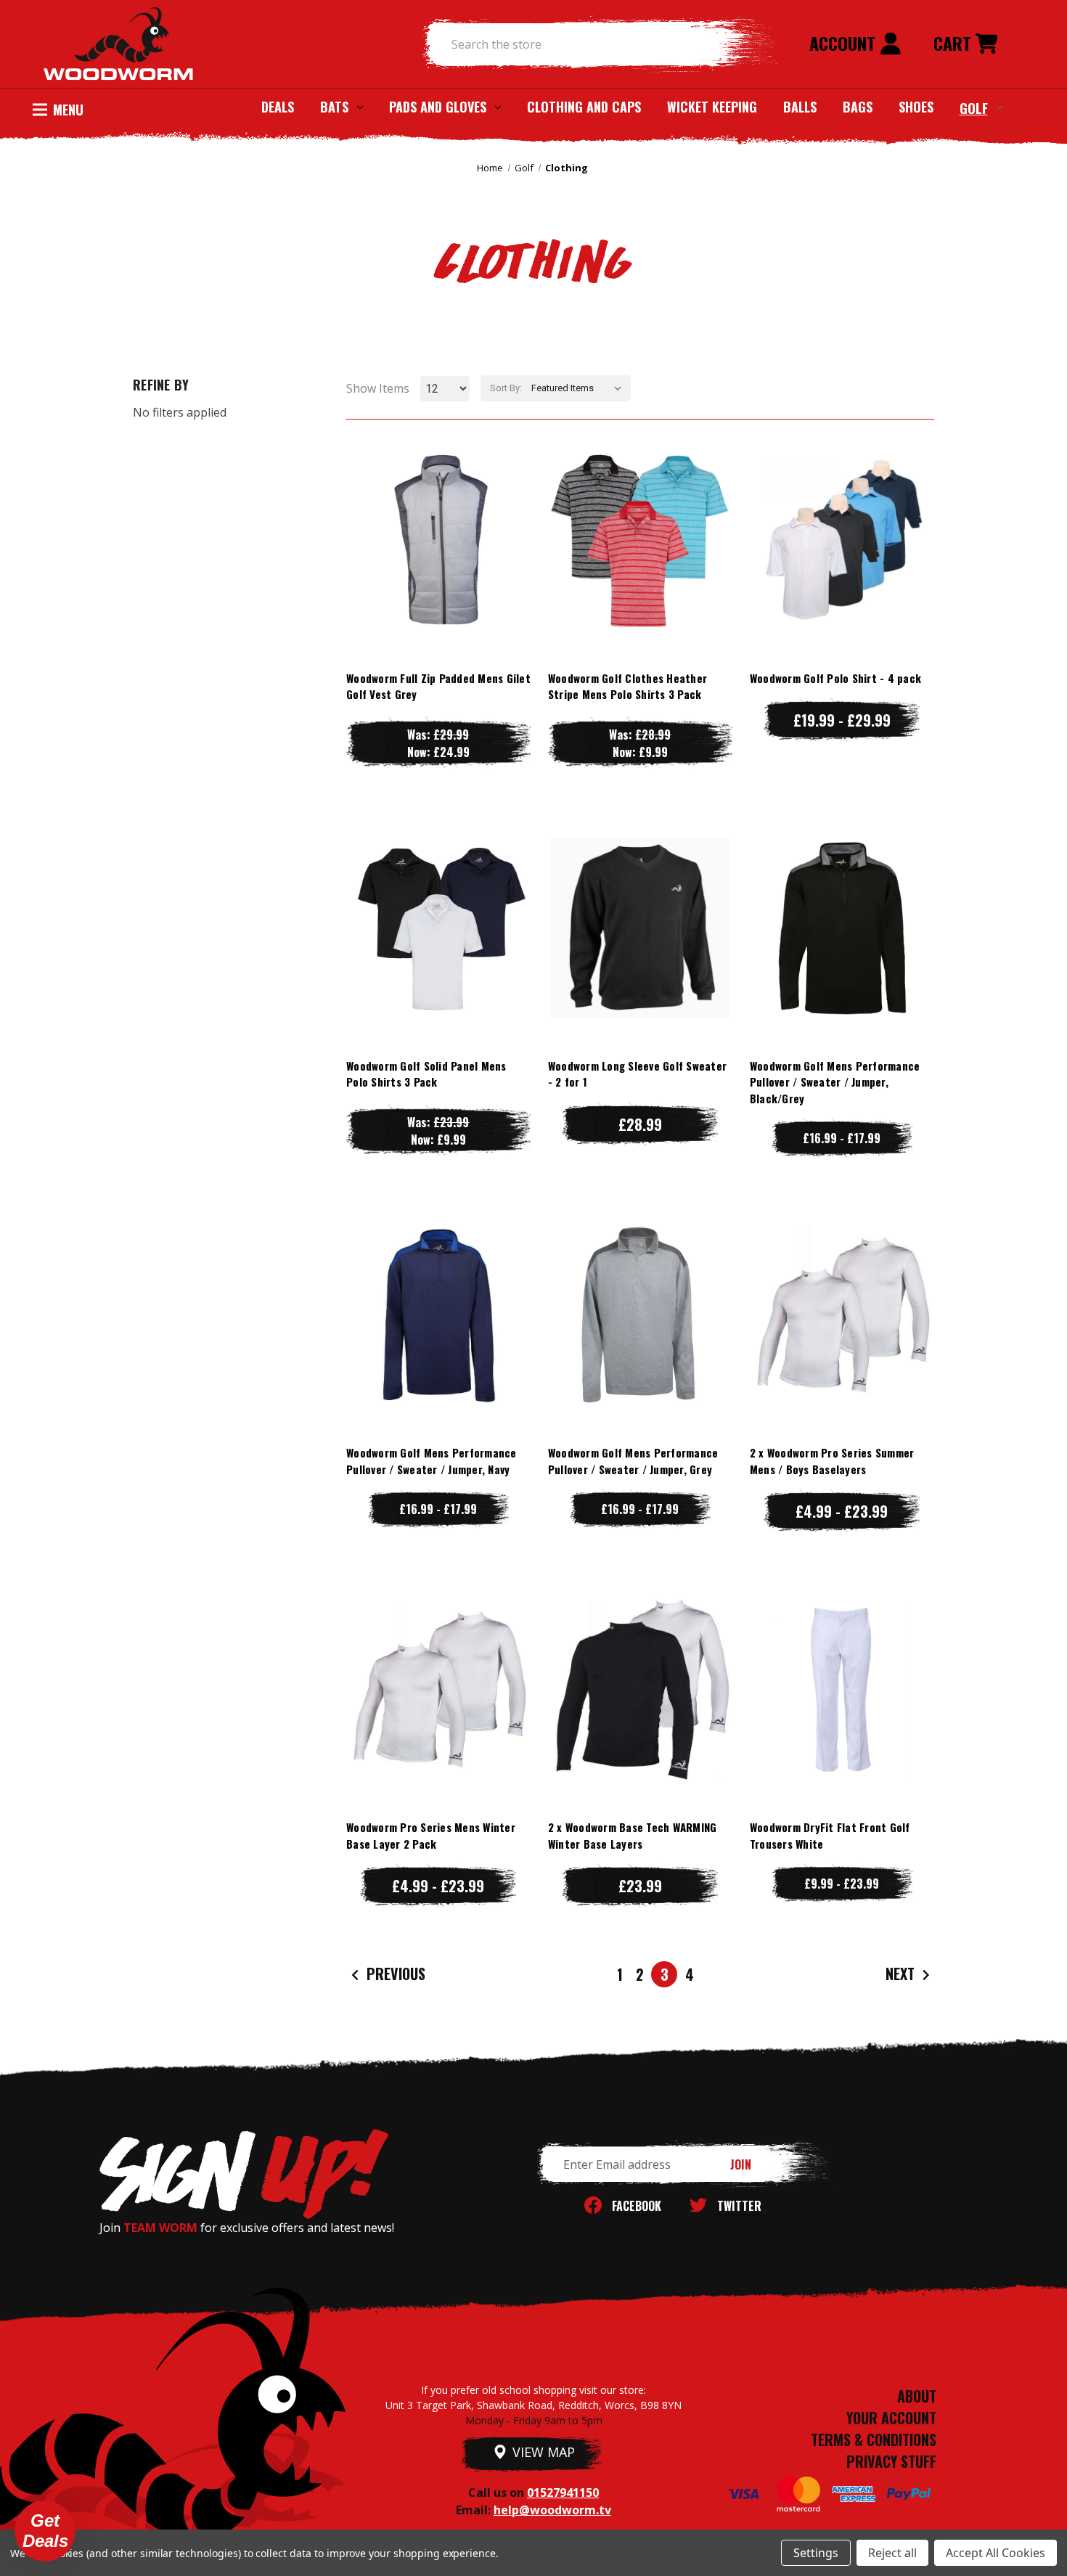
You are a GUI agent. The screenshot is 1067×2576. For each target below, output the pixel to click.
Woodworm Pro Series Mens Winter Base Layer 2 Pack (431, 1835)
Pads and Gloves (438, 107)
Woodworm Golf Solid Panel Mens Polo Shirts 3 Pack (426, 1074)
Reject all (892, 2553)
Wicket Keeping (712, 107)
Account (845, 43)
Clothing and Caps (584, 107)
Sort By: (506, 388)
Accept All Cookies (996, 2553)
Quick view (438, 511)
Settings (816, 2553)
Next (902, 1974)
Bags (858, 107)
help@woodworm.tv (552, 2510)
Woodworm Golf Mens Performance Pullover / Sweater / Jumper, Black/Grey (835, 1082)
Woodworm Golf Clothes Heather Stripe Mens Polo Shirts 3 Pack (627, 686)
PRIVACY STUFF (891, 2461)
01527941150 (563, 2493)
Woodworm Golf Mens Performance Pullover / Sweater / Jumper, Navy (432, 1461)
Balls (800, 107)
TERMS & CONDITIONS (874, 2440)
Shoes (916, 107)
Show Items (378, 388)
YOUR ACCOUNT (891, 2418)
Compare (432, 540)
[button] (45, 2531)
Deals (278, 107)
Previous (394, 1974)
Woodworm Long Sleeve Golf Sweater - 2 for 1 (637, 1074)
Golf (974, 107)
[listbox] (580, 388)
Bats (334, 107)
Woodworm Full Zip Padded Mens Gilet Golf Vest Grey (438, 686)
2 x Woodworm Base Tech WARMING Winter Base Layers (633, 1835)
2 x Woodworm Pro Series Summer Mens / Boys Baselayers (832, 1461)
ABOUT (917, 2396)
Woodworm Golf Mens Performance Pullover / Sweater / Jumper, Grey (633, 1461)
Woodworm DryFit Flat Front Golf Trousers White (830, 1835)
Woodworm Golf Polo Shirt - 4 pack (835, 678)
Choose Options (438, 569)
